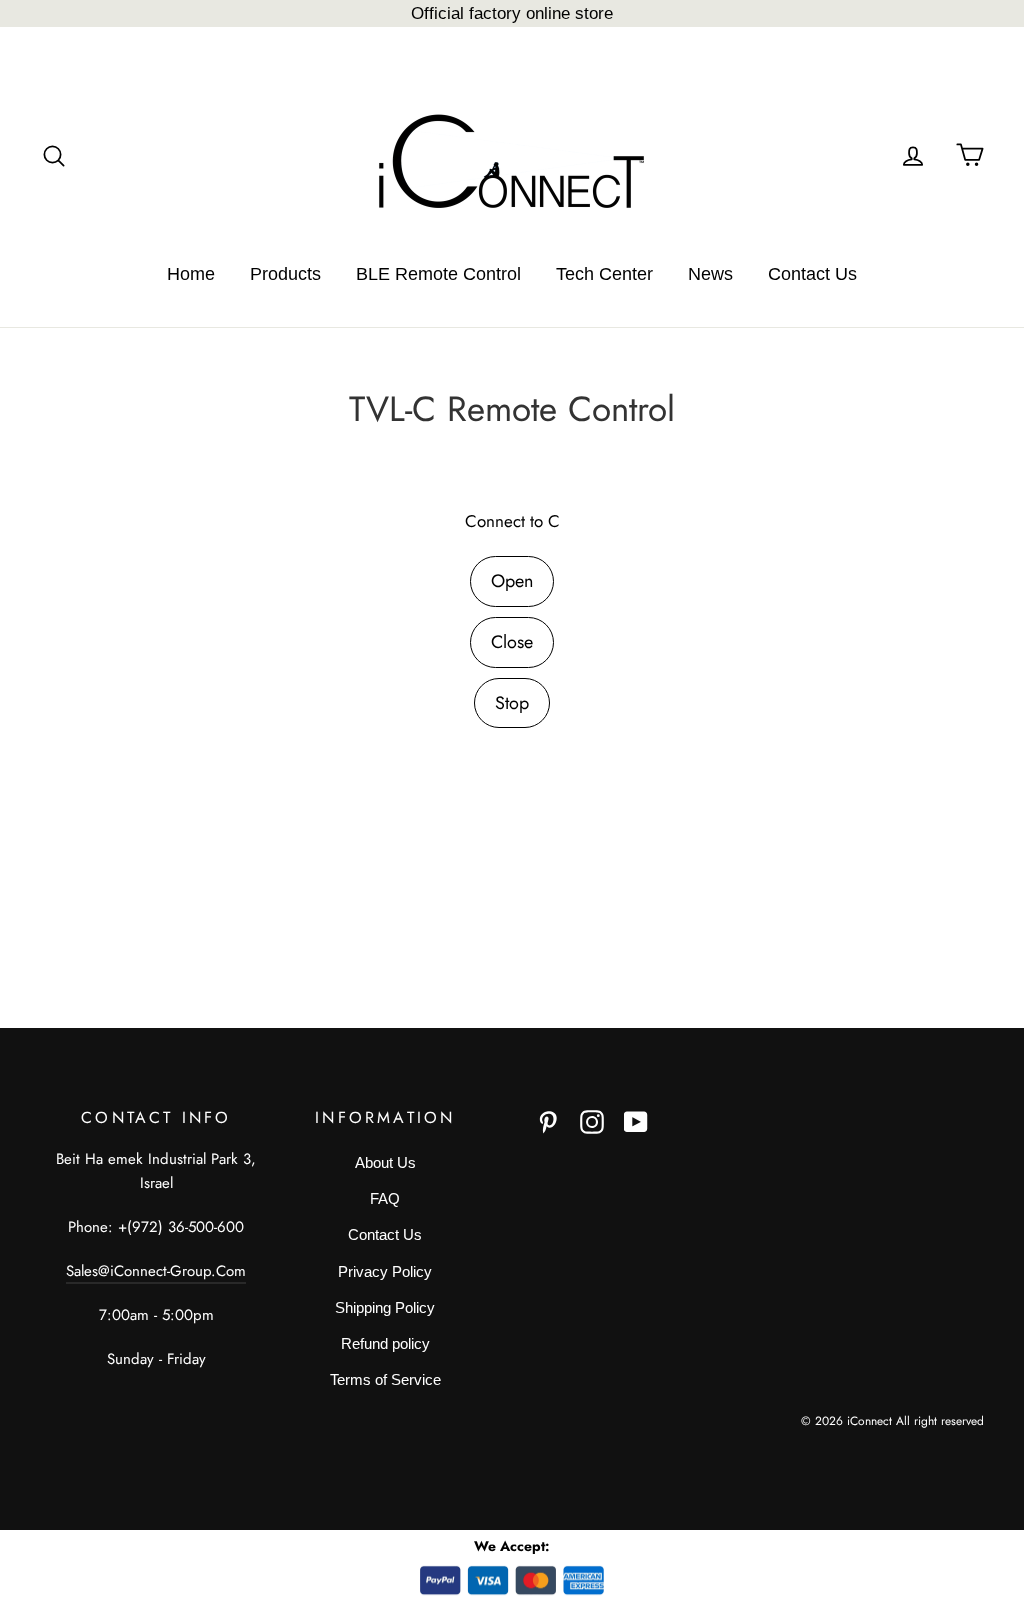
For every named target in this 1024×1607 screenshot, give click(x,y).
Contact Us (812, 274)
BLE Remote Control (438, 274)
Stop (512, 703)
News (710, 274)
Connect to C (512, 521)
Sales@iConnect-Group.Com (156, 1271)
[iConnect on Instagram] (592, 1121)
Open (512, 581)
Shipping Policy (385, 1307)
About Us (385, 1162)
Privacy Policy (385, 1271)
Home (191, 274)
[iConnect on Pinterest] (548, 1121)
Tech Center (604, 274)
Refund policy (385, 1343)
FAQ (385, 1198)
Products (285, 274)
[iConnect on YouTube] (636, 1121)
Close (512, 642)
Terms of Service (385, 1379)
